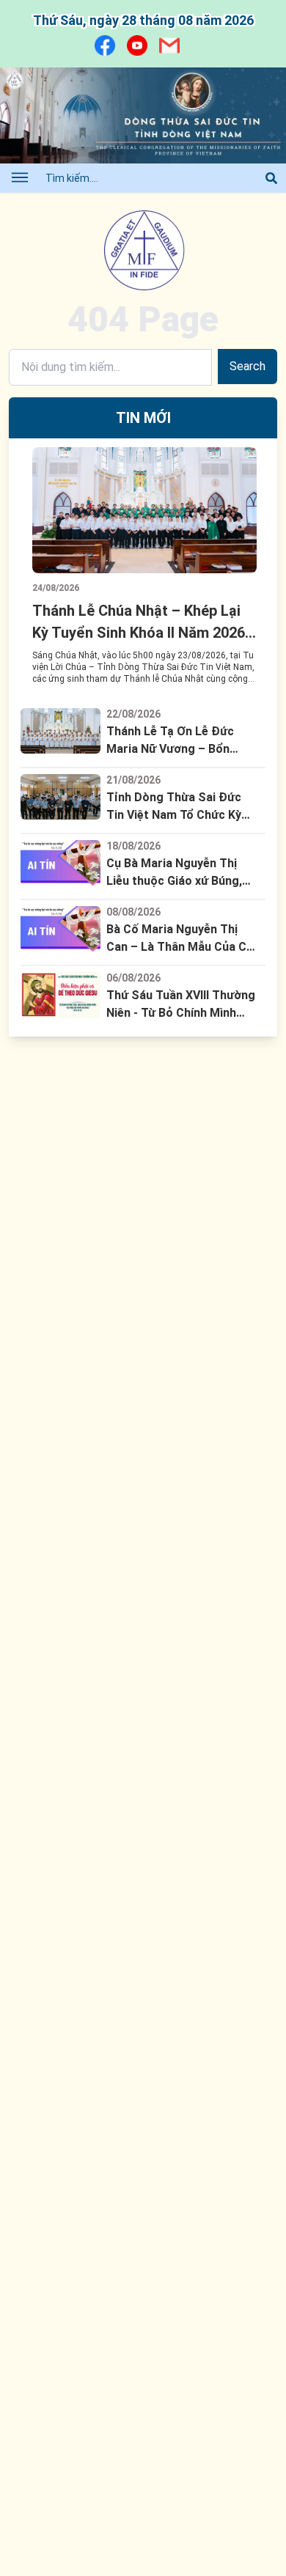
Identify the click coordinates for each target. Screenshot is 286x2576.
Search (247, 366)
